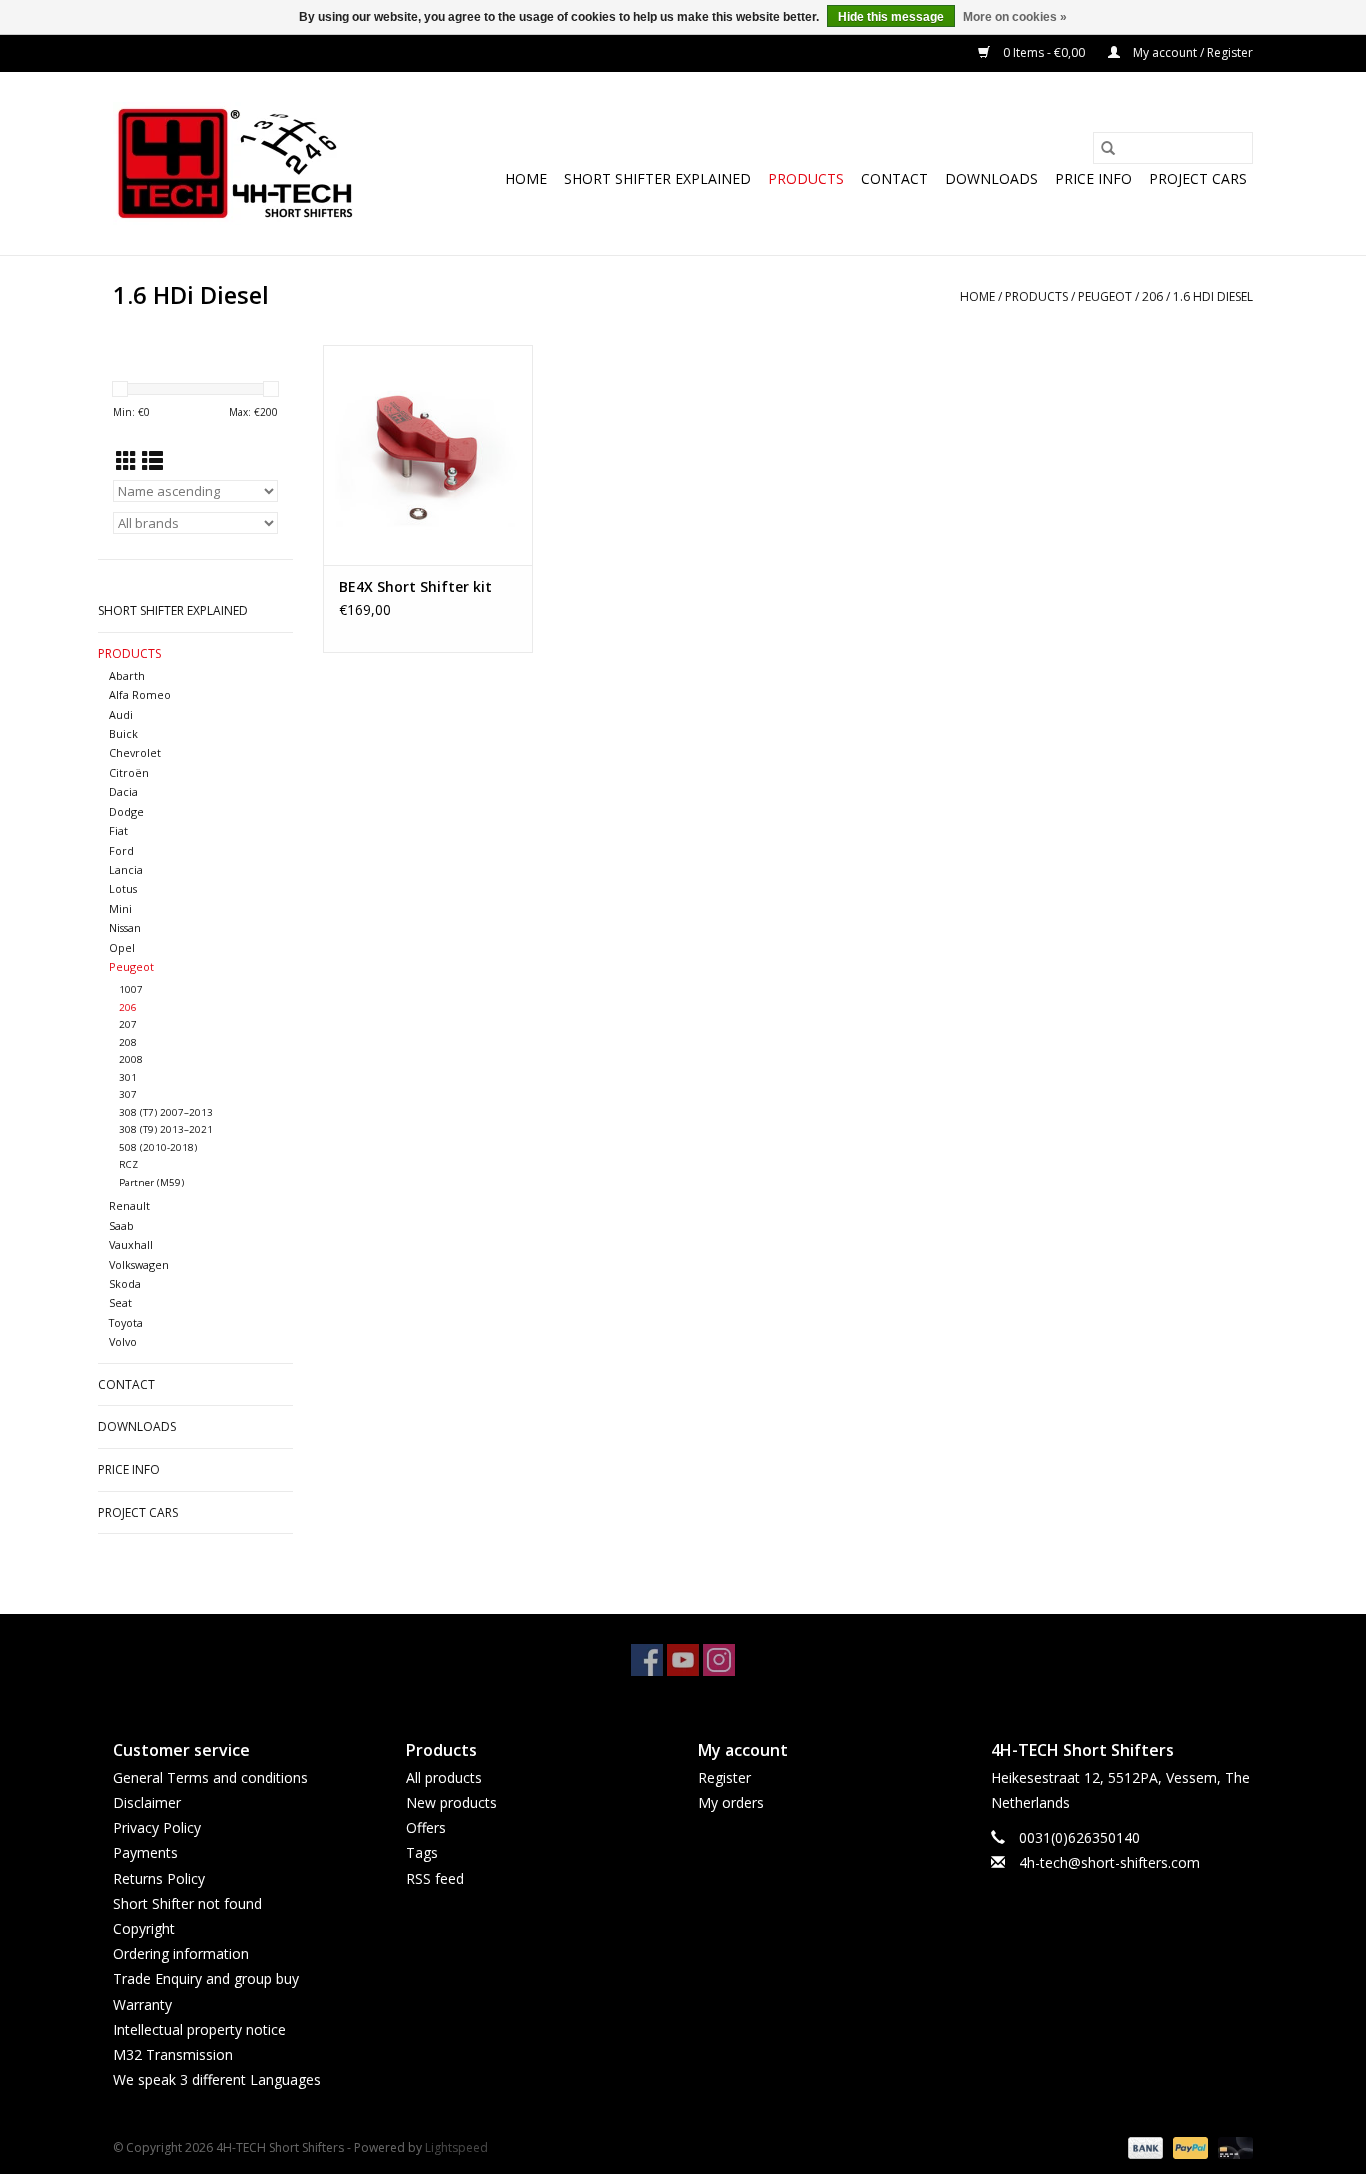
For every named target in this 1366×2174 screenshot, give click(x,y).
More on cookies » (1015, 17)
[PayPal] (1188, 2147)
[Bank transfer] (1143, 2147)
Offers (426, 1827)
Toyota (126, 1322)
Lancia (126, 869)
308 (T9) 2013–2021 (166, 1129)
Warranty (142, 2004)
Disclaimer (147, 1802)
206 (1152, 296)
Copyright (144, 1928)
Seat (120, 1302)
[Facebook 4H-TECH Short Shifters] (647, 1660)
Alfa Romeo (140, 694)
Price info (1093, 178)
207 (128, 1024)
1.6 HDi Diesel (1213, 296)
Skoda (125, 1283)
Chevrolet (135, 752)
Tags (422, 1852)
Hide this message (891, 17)
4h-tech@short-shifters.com (1109, 1862)
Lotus (123, 888)
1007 (131, 989)
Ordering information (181, 1953)
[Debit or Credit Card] (1232, 2147)
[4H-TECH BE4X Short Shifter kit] (428, 455)
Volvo (123, 1341)
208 (128, 1042)
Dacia (123, 791)
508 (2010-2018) (158, 1147)
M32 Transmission (173, 2054)
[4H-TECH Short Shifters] (235, 163)
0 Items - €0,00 (1044, 52)
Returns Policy (159, 1878)
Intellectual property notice (199, 2029)
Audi (121, 714)
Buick (123, 733)
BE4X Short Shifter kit (415, 586)
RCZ (128, 1164)
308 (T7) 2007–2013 (166, 1112)
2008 (131, 1059)
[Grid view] (126, 461)
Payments (145, 1852)
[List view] (152, 461)
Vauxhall (131, 1244)
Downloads (991, 178)
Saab (121, 1225)
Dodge (126, 811)
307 (128, 1094)
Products (806, 178)
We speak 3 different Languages (217, 2079)
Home (526, 178)
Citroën (129, 772)
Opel (122, 947)
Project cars (1198, 178)
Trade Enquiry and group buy (206, 1978)
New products (451, 1802)
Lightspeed (456, 2147)
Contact (894, 178)
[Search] (1108, 148)
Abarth (127, 675)
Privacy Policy (157, 1827)
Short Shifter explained (657, 178)
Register (724, 1777)
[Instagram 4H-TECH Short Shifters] (719, 1660)
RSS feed (435, 1878)
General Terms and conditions (210, 1777)
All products (444, 1777)
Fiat (118, 830)
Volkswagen (139, 1264)
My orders (731, 1802)
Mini (120, 908)
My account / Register (1191, 52)
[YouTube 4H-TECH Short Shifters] (683, 1660)
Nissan (125, 927)
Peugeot (1105, 296)
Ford (121, 850)
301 (128, 1077)
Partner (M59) (151, 1182)
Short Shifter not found (187, 1903)
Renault (129, 1205)
